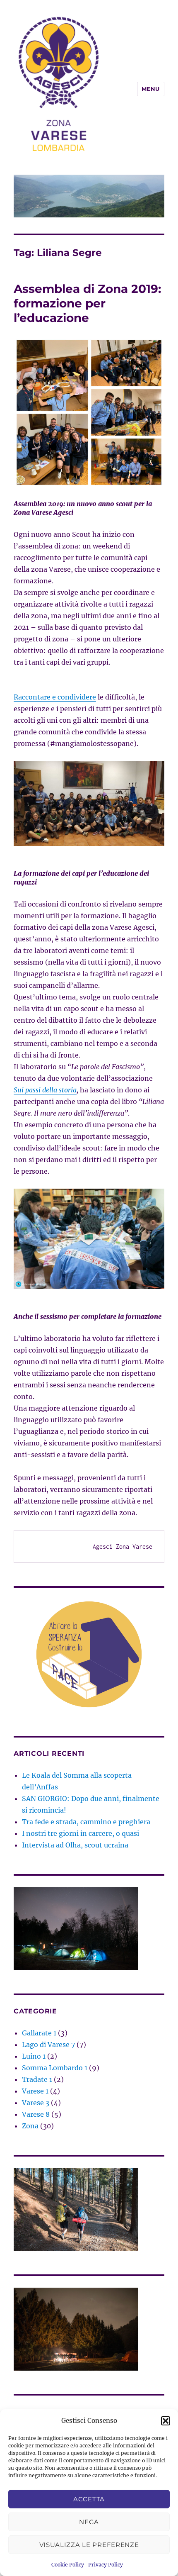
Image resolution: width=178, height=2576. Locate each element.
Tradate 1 (37, 2079)
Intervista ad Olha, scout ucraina (75, 1845)
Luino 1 (34, 2056)
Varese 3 (36, 2103)
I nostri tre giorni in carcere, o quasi (81, 1833)
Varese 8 (36, 2114)
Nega (89, 2522)
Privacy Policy (106, 2565)
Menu (151, 89)
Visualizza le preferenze (89, 2545)
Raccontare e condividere (55, 697)
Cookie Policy (68, 2565)
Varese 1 (35, 2091)
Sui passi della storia (45, 1090)
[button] (166, 2421)
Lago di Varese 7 (48, 2045)
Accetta (89, 2499)
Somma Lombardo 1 (55, 2068)
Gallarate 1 (39, 2033)
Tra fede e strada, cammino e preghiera (86, 1822)
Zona (30, 2126)
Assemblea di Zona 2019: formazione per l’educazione (87, 303)
